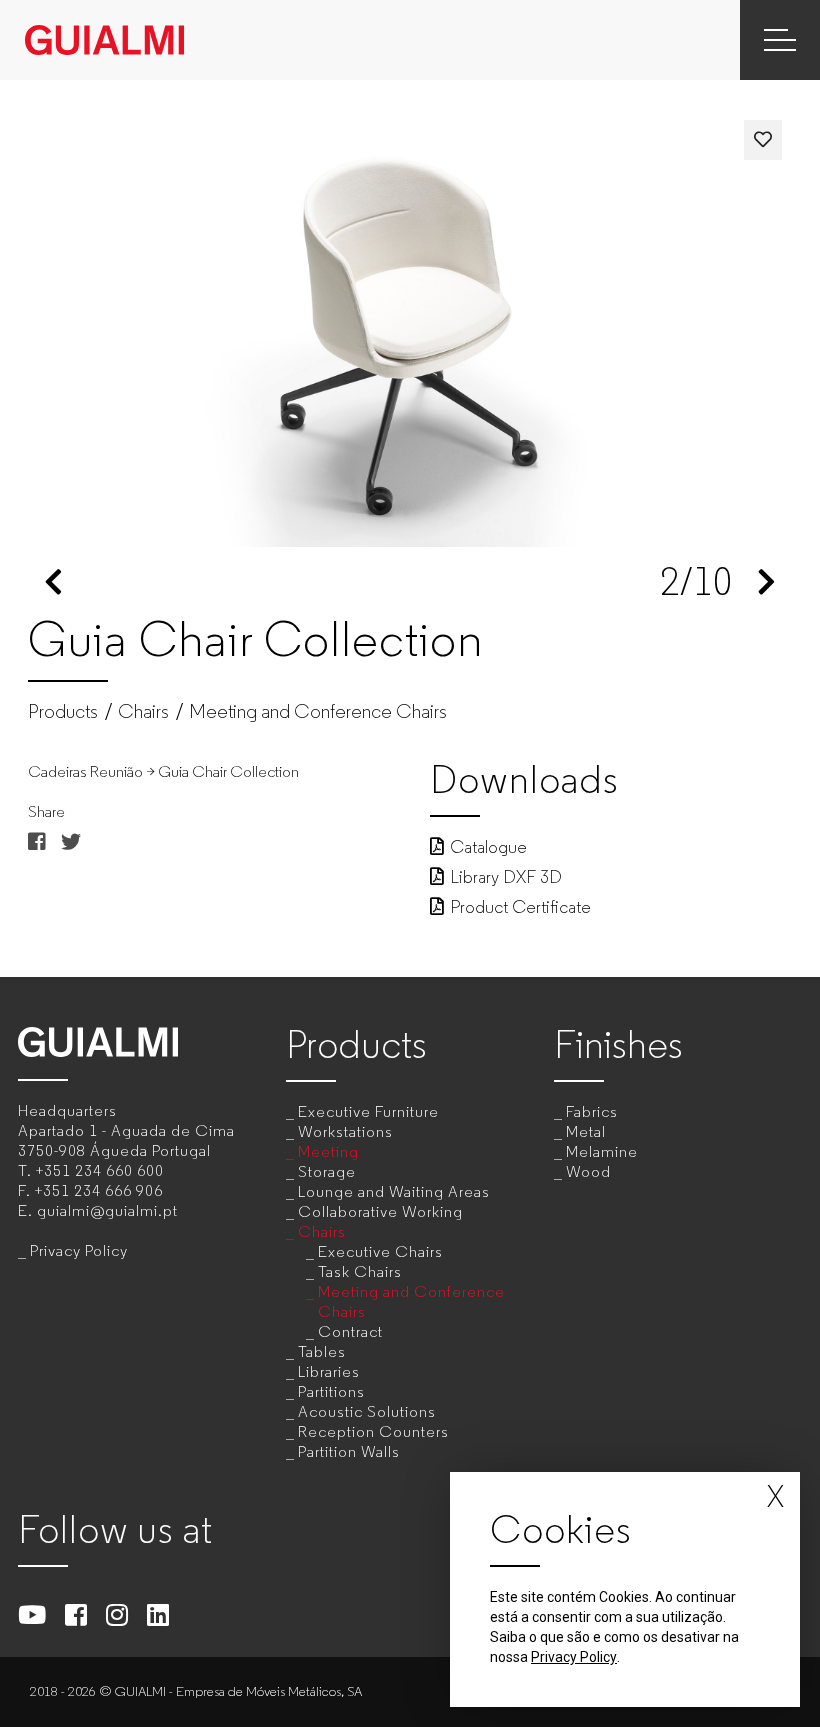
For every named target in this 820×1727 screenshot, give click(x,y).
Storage (327, 1171)
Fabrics (592, 1111)
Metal (586, 1131)
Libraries (329, 1371)
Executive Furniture (368, 1111)
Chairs (143, 712)
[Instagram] (117, 1614)
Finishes (618, 1044)
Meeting (328, 1151)
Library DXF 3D (506, 877)
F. (90, 1190)
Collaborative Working (380, 1211)
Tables (322, 1351)
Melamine (602, 1151)
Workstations (345, 1131)
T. (91, 1170)
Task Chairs (360, 1271)
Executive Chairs (380, 1251)
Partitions (331, 1391)
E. (98, 1210)
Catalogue (488, 847)
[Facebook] (76, 1614)
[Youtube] (32, 1614)
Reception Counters (373, 1431)
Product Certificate (520, 907)
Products (63, 712)
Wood (588, 1171)
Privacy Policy (79, 1250)
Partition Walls (349, 1451)
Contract (350, 1331)
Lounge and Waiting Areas (394, 1191)
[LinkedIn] (158, 1614)
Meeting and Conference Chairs (318, 712)
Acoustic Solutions (367, 1411)
